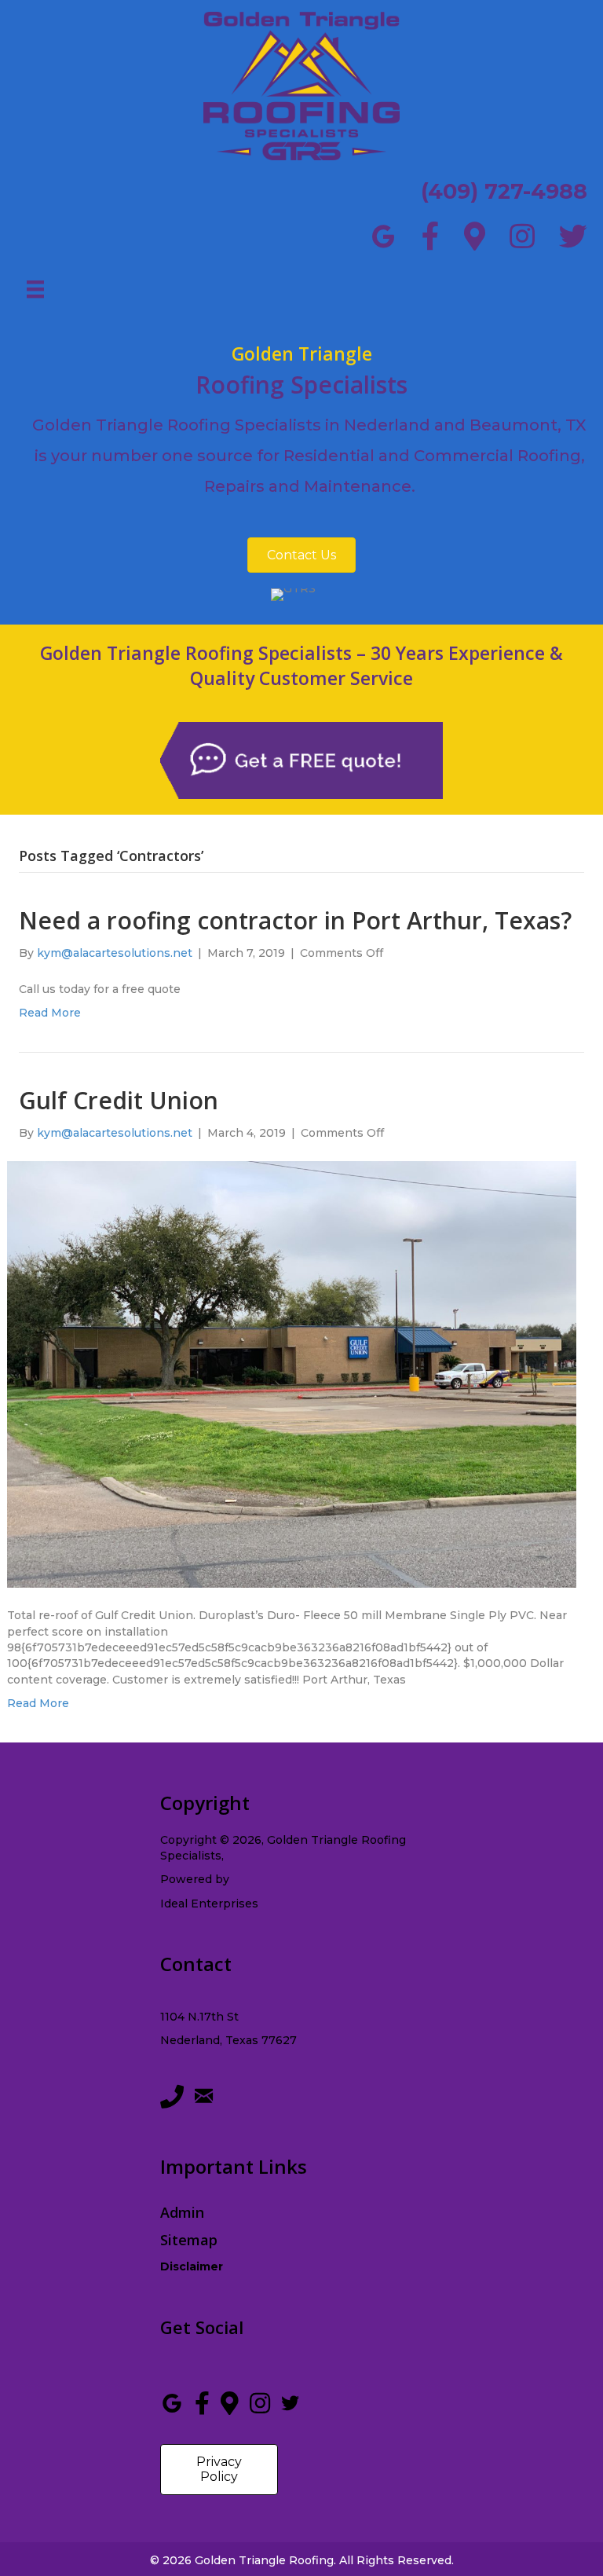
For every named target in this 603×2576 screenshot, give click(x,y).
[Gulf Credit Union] (292, 1373)
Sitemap (189, 2240)
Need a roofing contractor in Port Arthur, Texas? (295, 920)
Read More (50, 1013)
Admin (182, 2212)
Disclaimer (192, 2266)
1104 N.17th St (199, 2017)
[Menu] (35, 289)
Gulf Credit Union (119, 1100)
